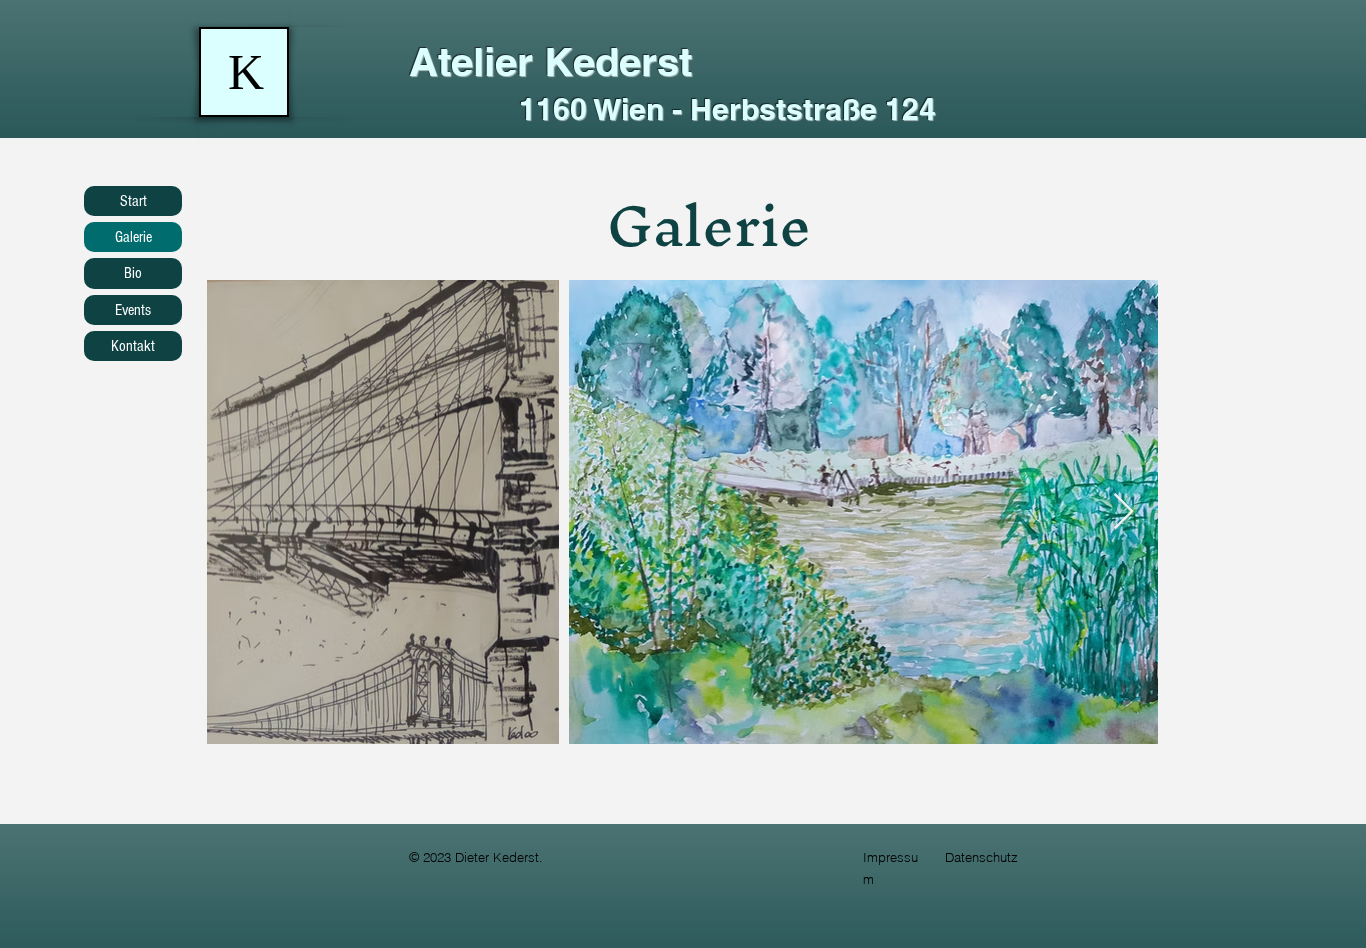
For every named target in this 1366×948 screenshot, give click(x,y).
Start (133, 201)
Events (133, 310)
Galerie (133, 237)
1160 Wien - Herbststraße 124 (727, 109)
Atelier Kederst (550, 61)
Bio (133, 273)
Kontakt (133, 346)
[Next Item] (1123, 512)
